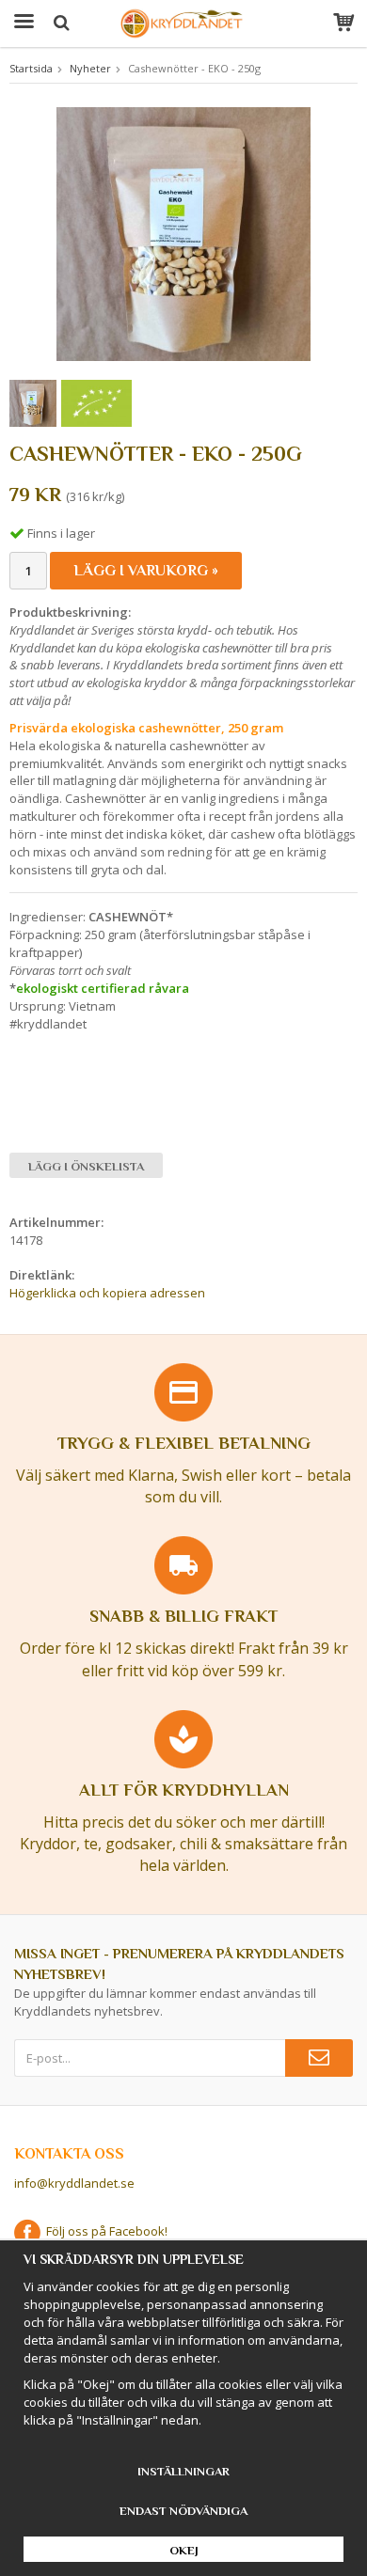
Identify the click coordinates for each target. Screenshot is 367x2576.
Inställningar (183, 2471)
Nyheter (90, 68)
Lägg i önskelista (86, 1166)
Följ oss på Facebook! (104, 2231)
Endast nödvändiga (183, 2511)
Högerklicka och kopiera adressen (107, 1293)
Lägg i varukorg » (146, 571)
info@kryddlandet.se (74, 2183)
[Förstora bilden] (183, 232)
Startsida (31, 68)
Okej (184, 2550)
